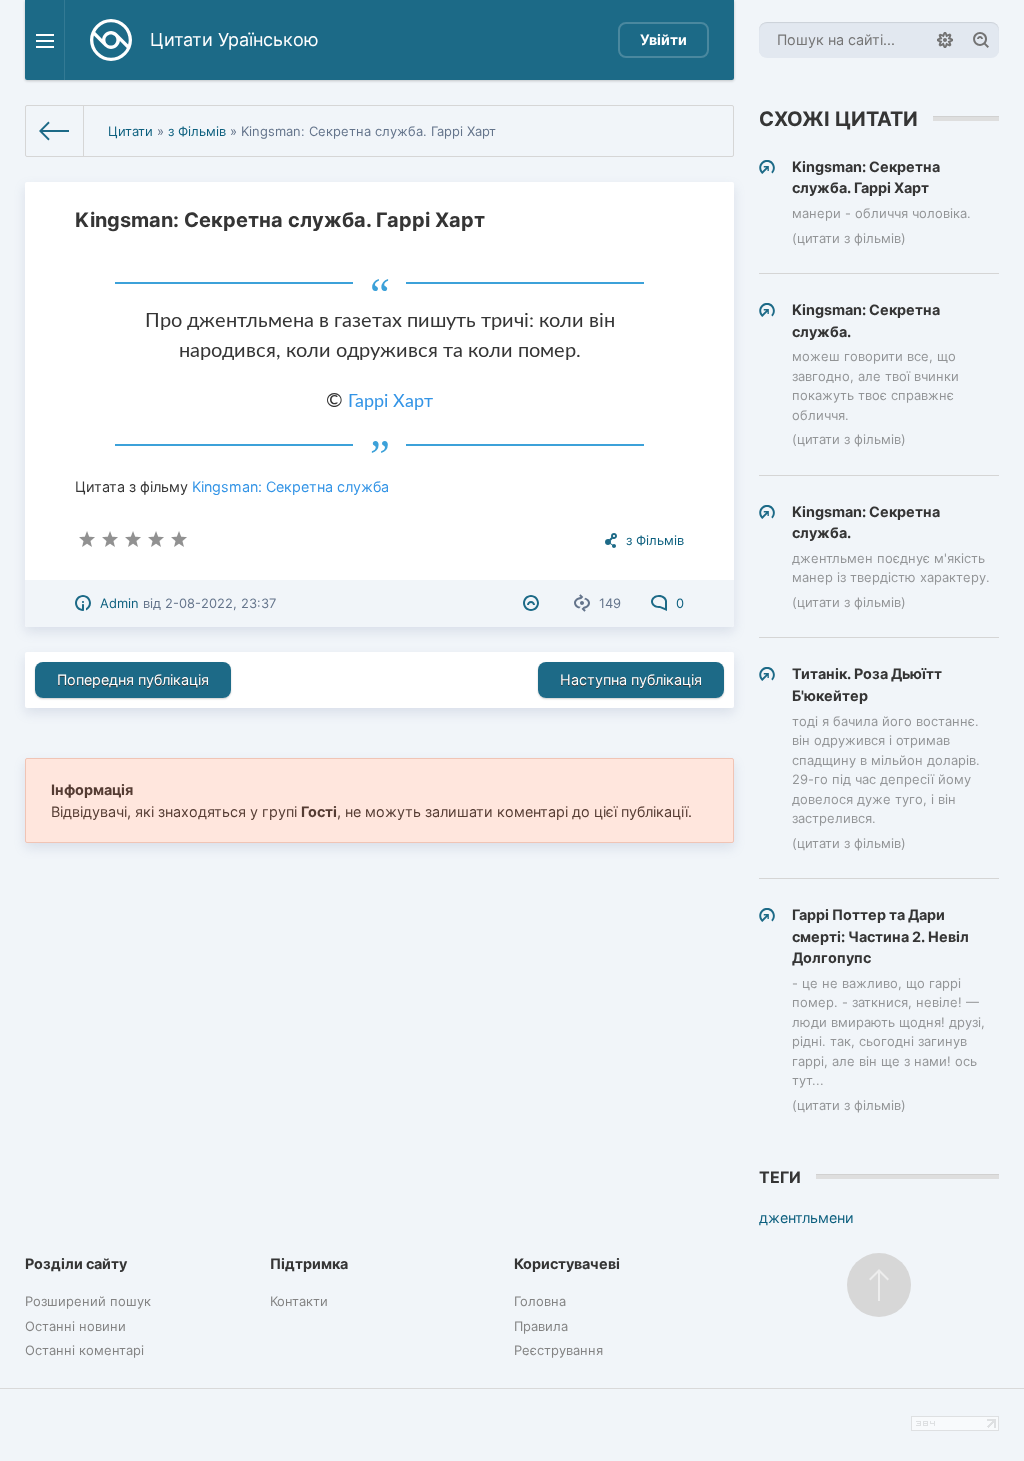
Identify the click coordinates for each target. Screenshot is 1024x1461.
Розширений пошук (88, 1301)
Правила (541, 1326)
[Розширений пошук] (945, 40)
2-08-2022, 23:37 (220, 603)
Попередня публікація (133, 679)
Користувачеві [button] (567, 1263)
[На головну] (55, 131)
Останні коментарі (84, 1350)
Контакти (299, 1301)
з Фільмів (197, 131)
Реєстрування (558, 1350)
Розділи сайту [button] (76, 1263)
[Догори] (879, 1285)
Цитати (130, 131)
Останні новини (75, 1326)
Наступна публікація (631, 679)
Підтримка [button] (309, 1263)
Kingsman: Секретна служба (290, 486)
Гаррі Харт (390, 402)
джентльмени (806, 1217)
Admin (119, 603)
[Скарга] (533, 603)
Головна (540, 1301)
